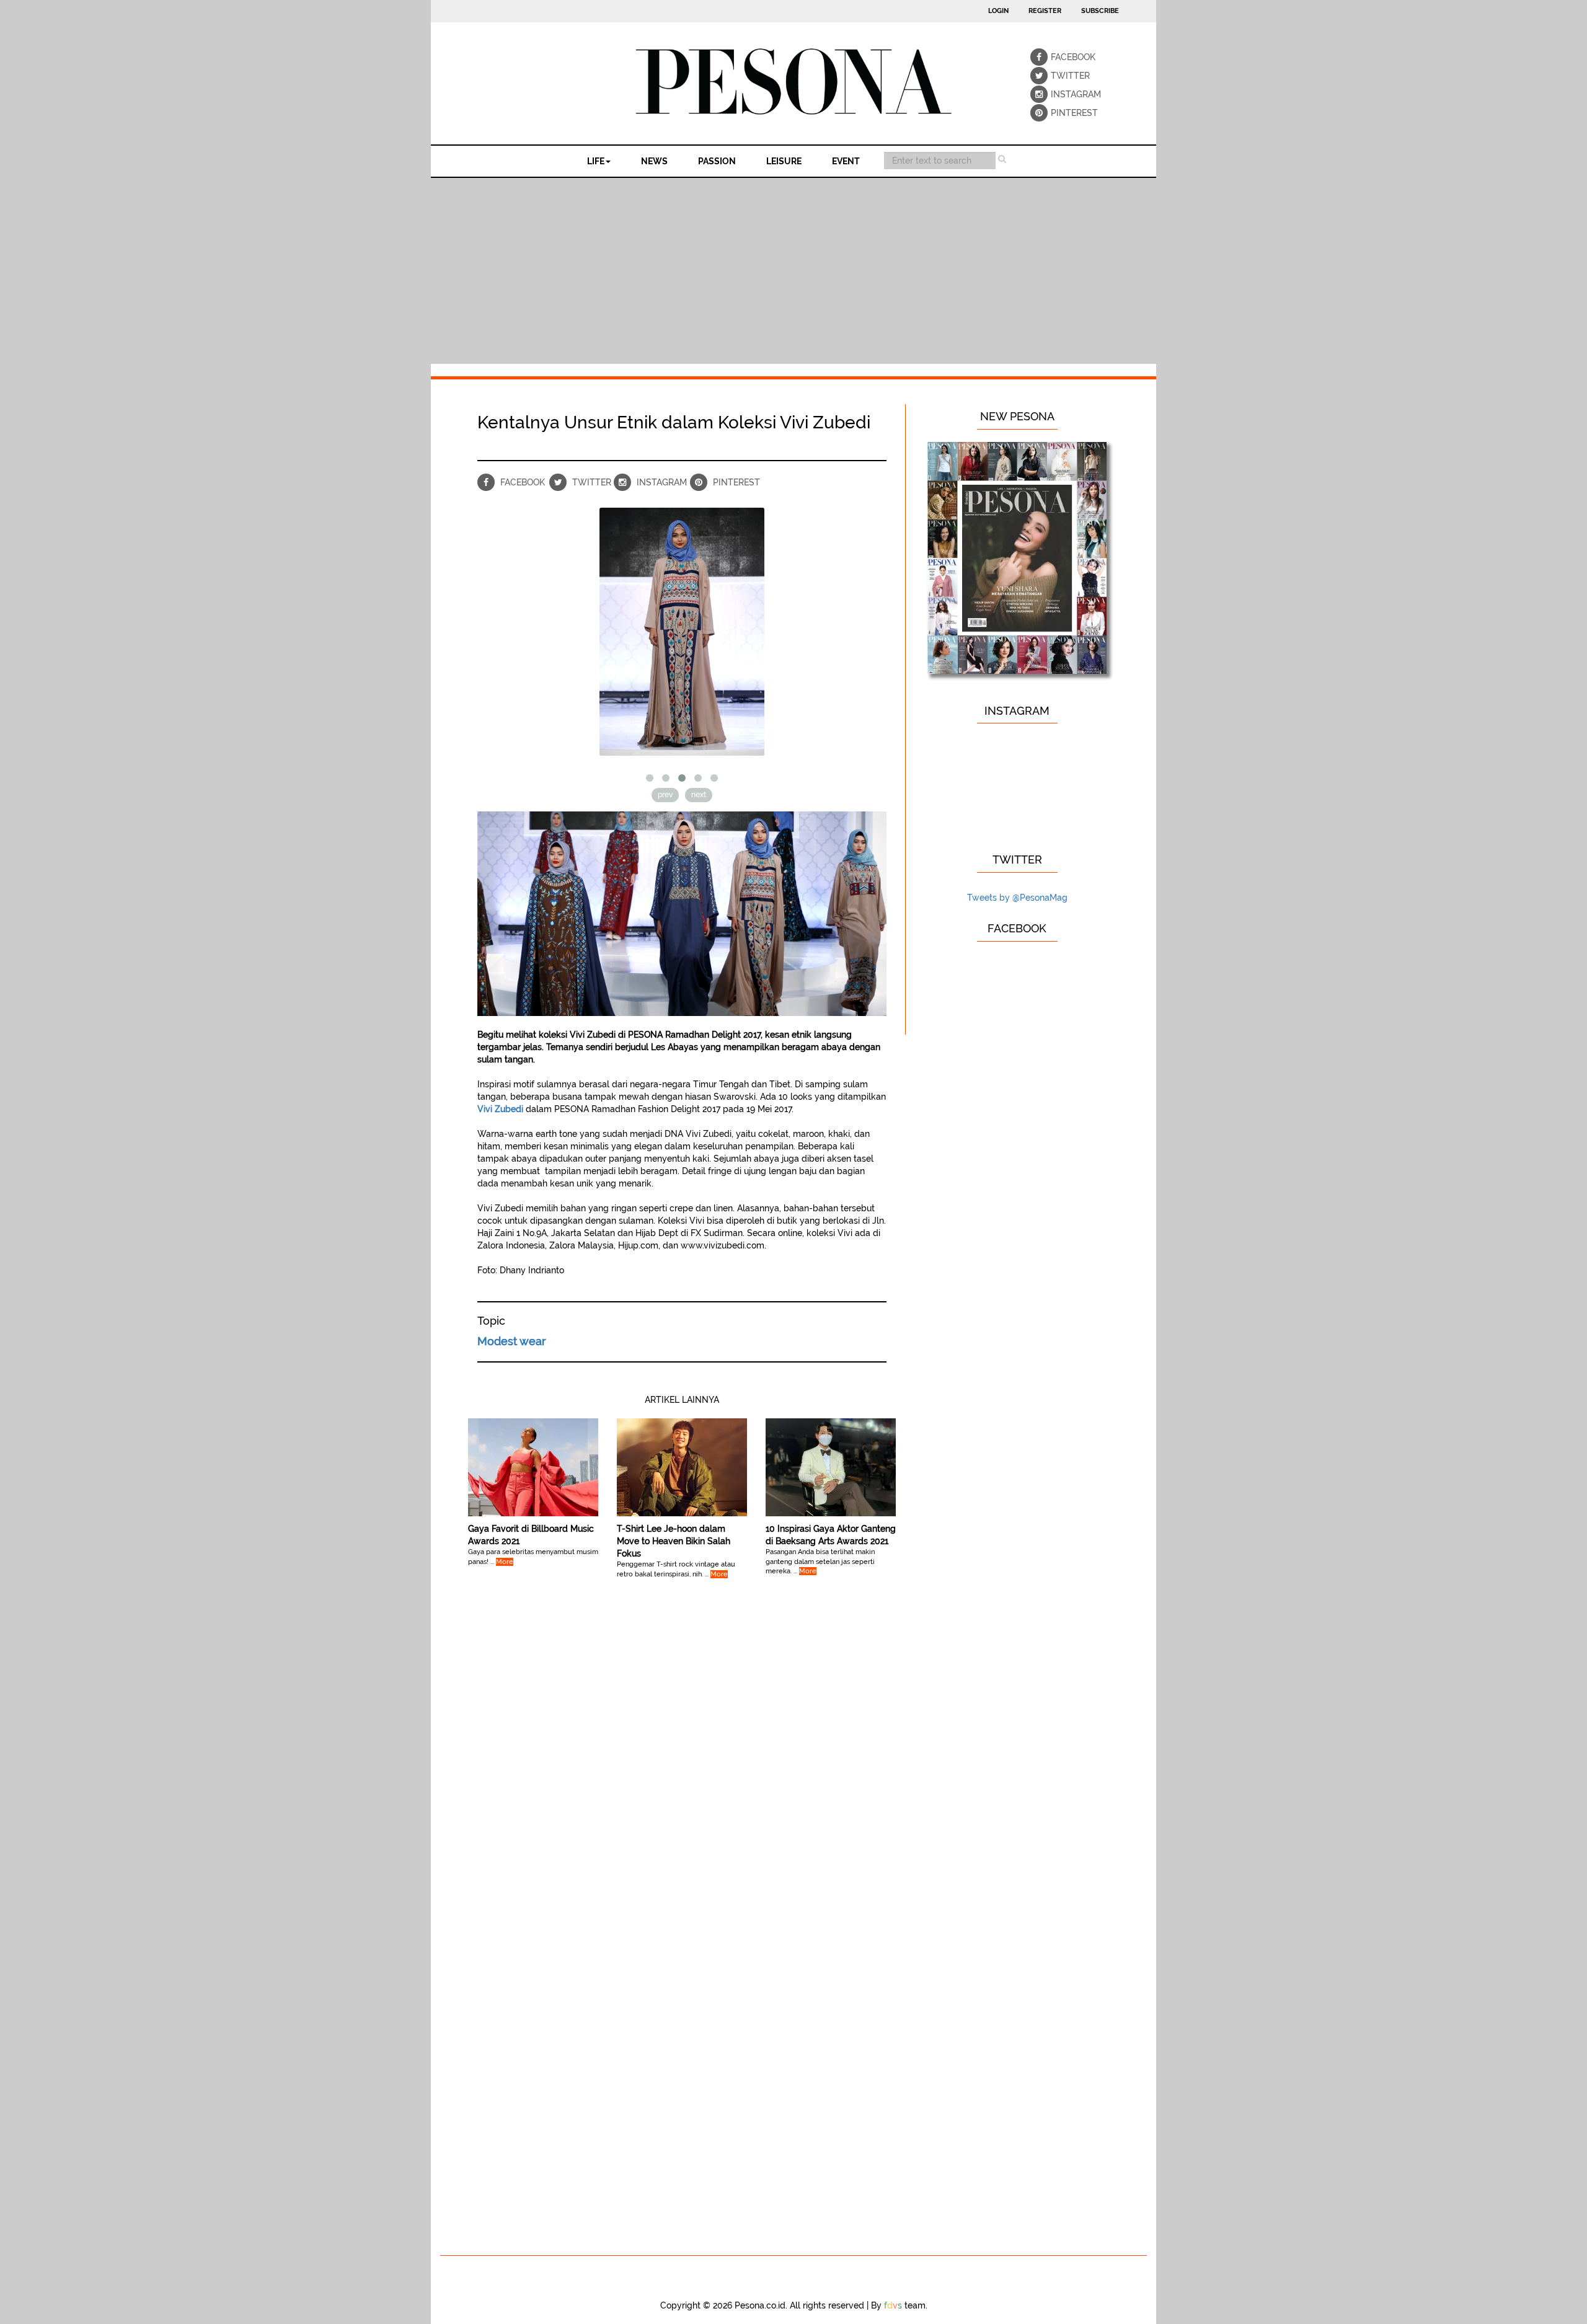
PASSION (717, 161)
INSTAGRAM (1059, 94)
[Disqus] (682, 1764)
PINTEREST (1059, 113)
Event (846, 161)
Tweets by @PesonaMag (1017, 898)
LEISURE (784, 161)
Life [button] (596, 161)
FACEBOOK (1059, 57)
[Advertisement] (793, 271)
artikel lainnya (682, 1400)
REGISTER (1045, 11)
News (654, 161)
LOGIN (998, 11)
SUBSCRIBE (1100, 11)
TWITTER (1059, 76)
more (505, 1562)
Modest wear (512, 1341)
